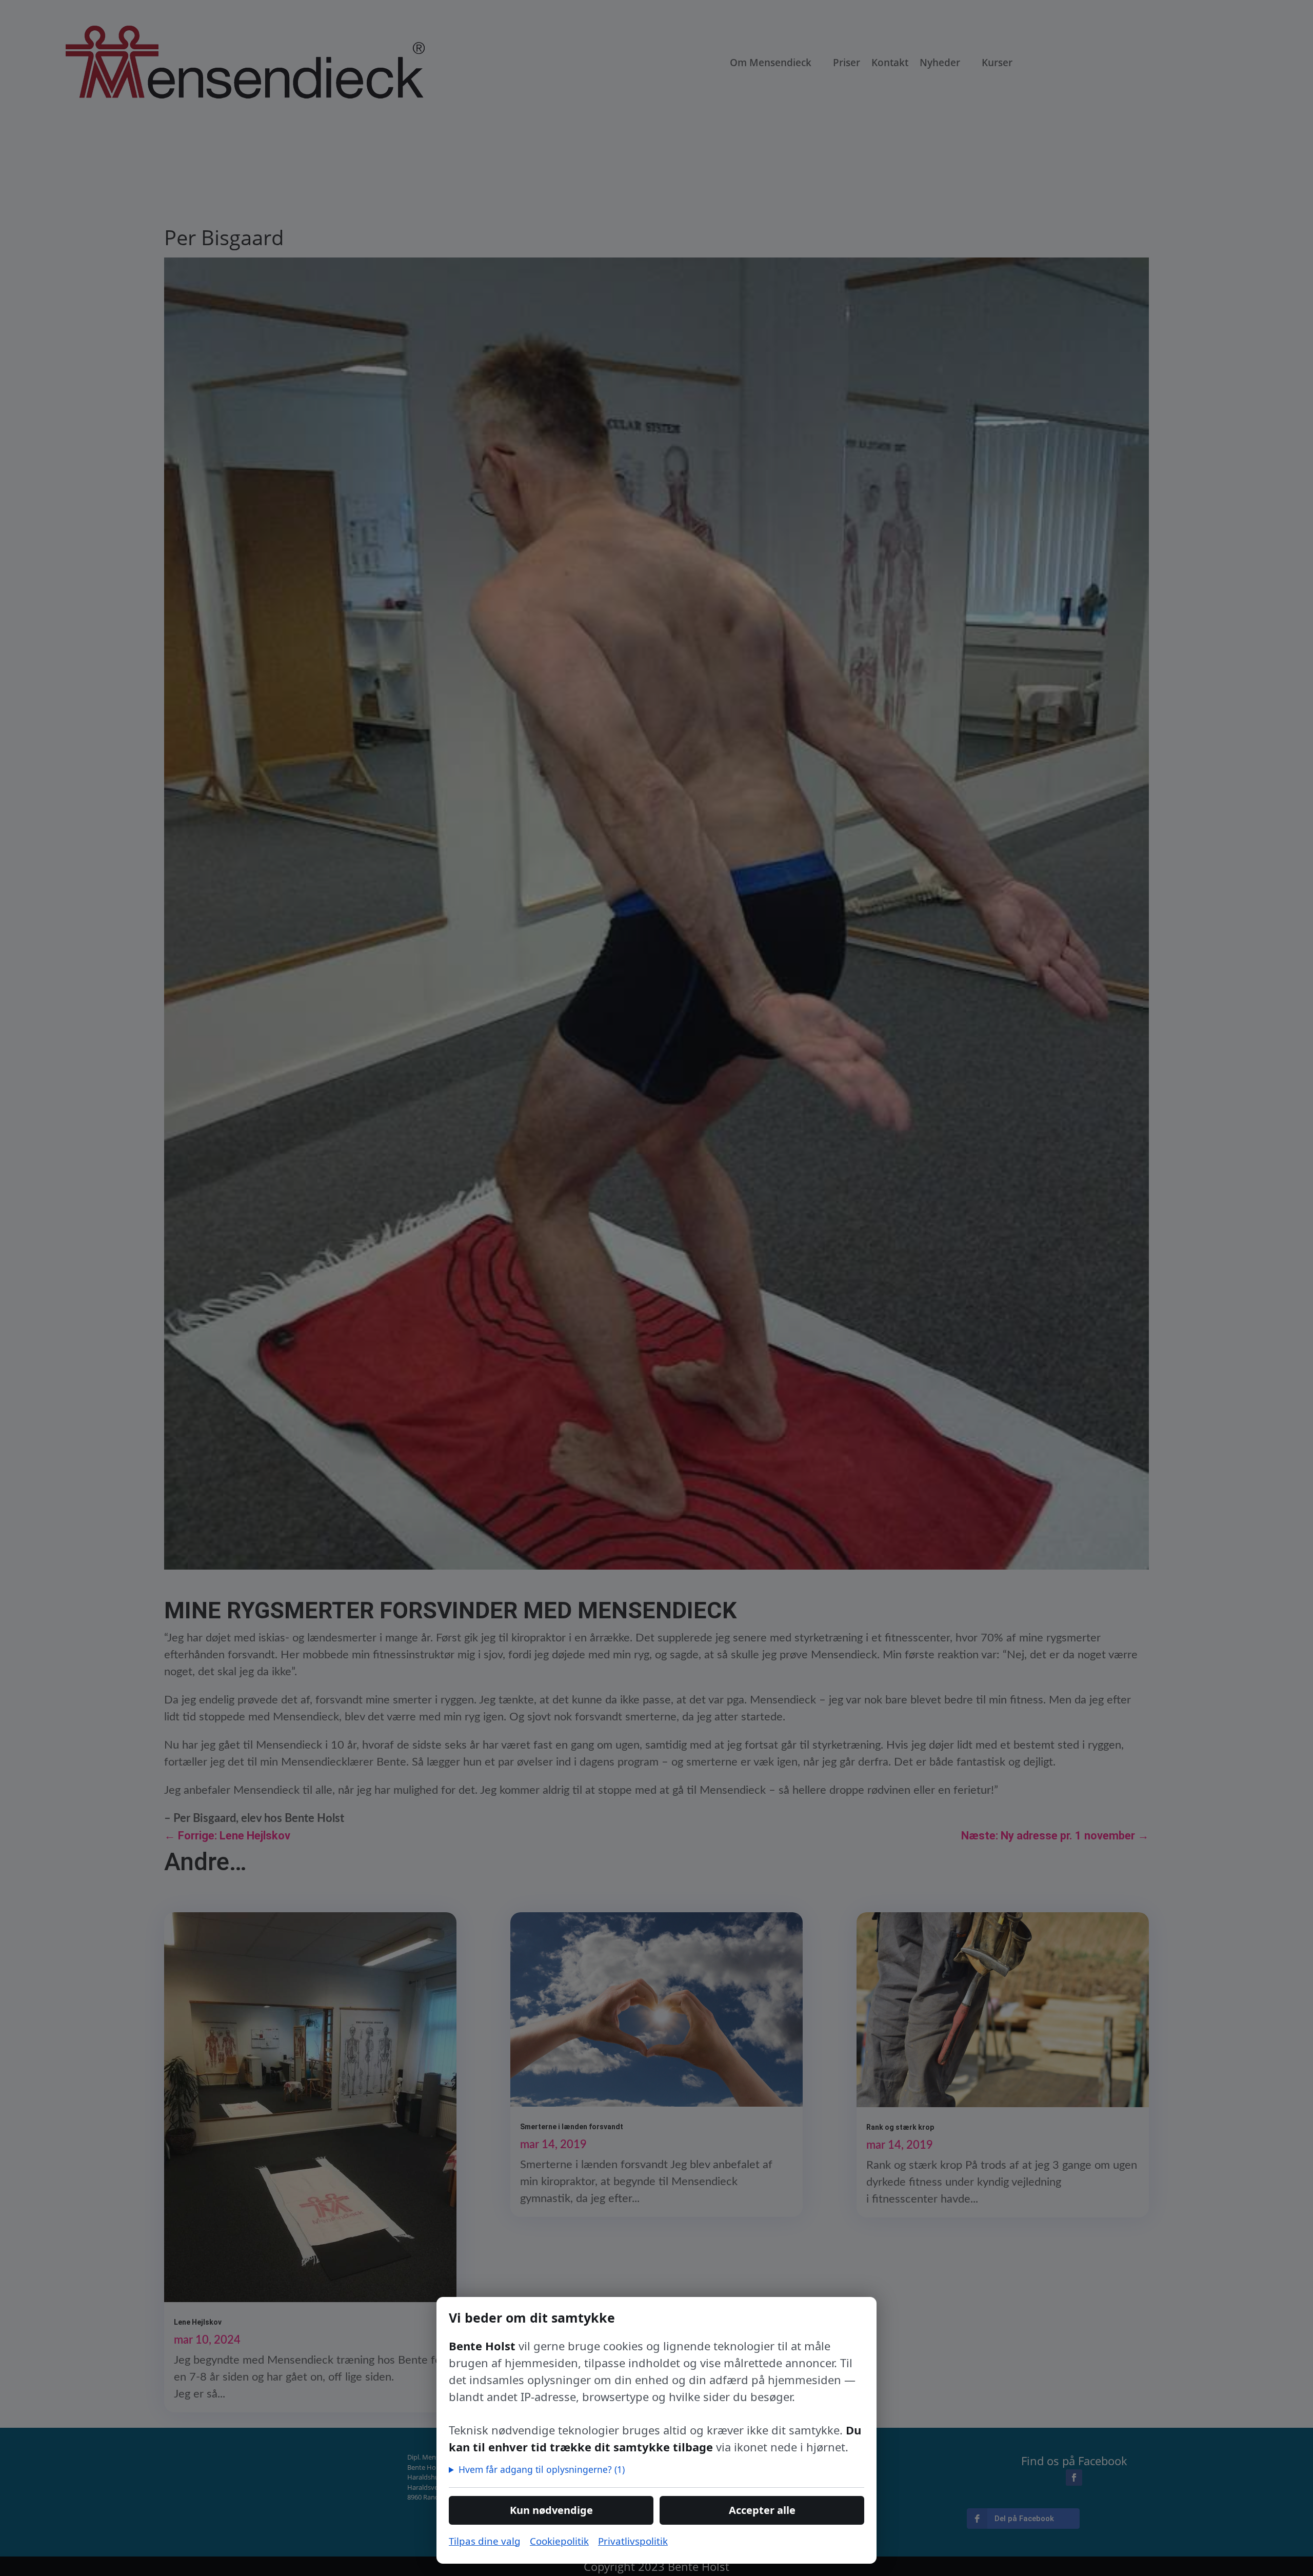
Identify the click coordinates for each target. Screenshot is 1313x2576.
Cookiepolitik (559, 2541)
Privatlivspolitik (633, 2541)
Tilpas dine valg (485, 2541)
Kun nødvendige (551, 2510)
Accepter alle (762, 2510)
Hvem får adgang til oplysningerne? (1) (542, 2469)
